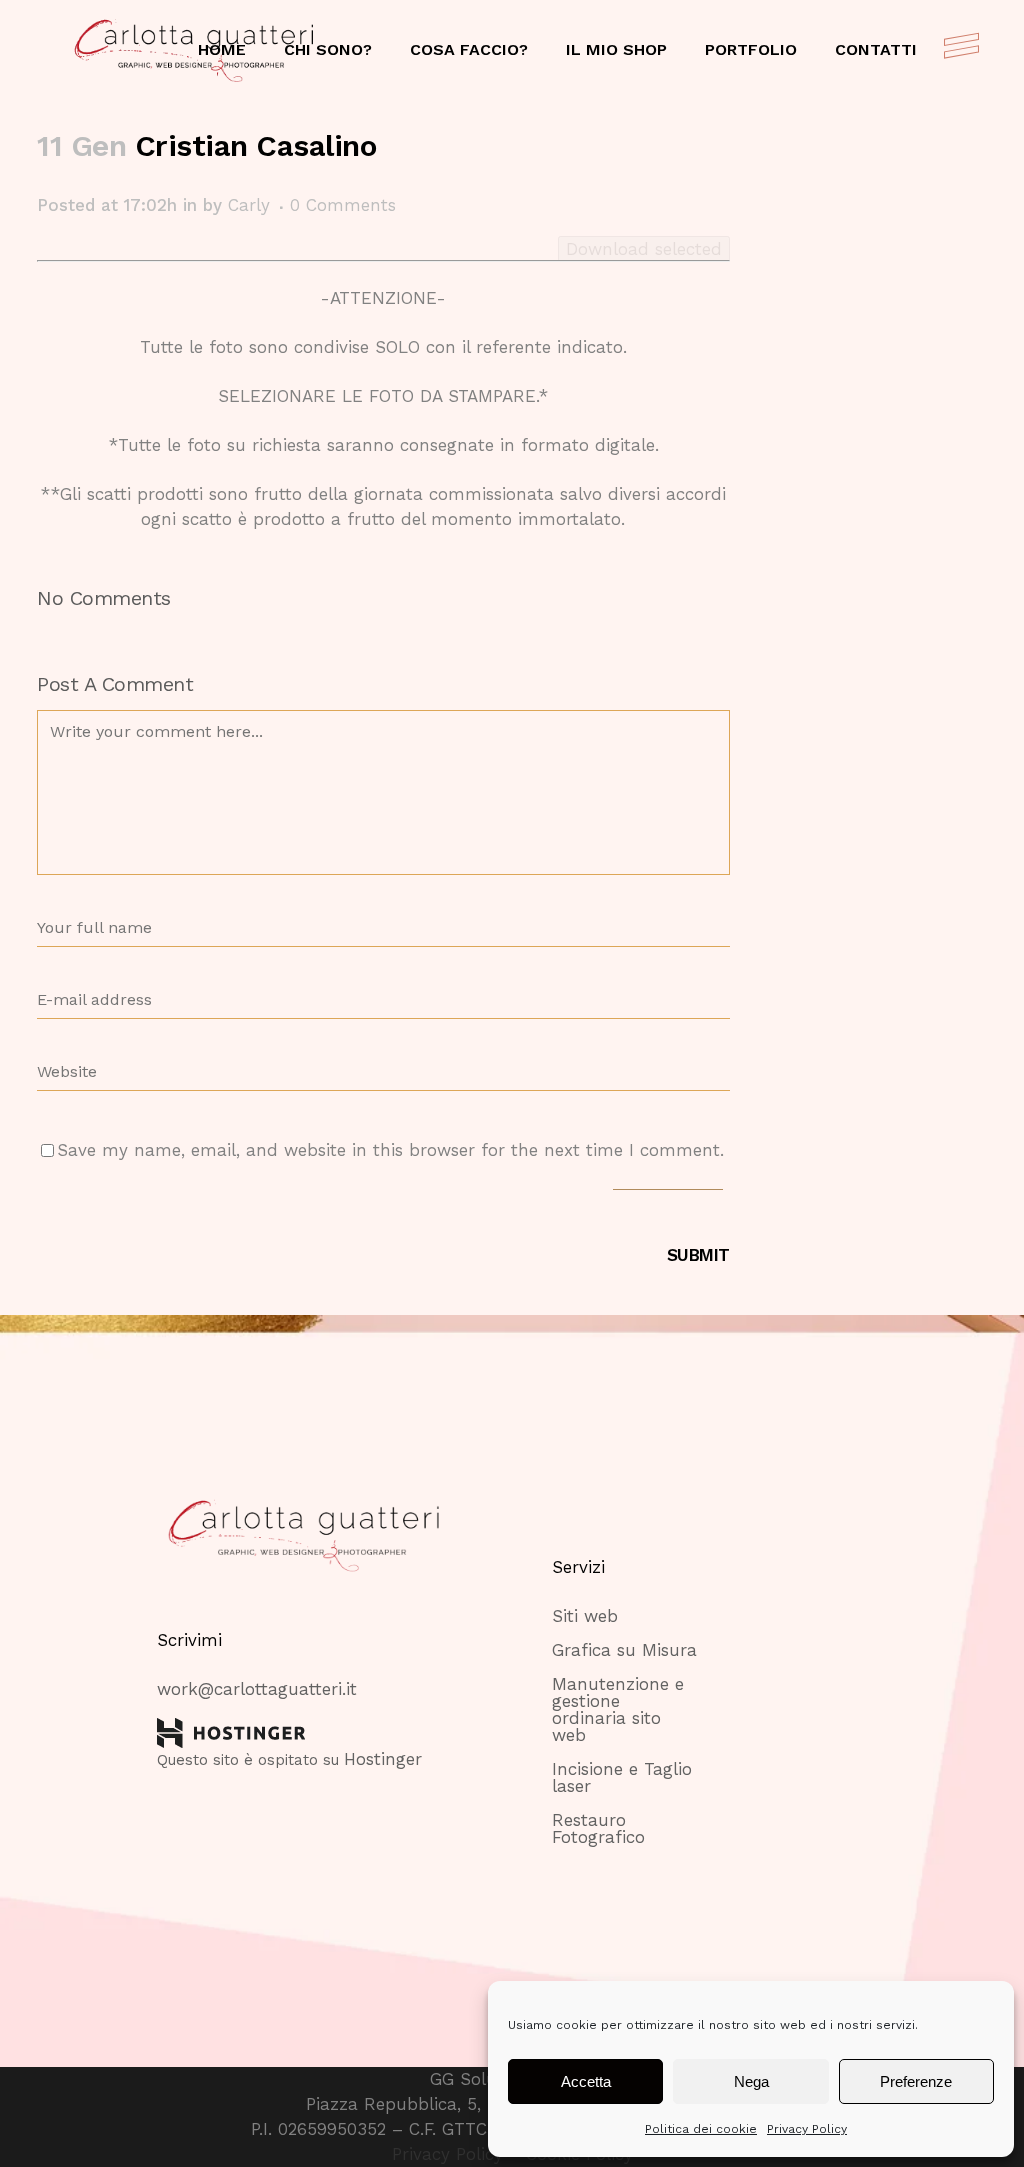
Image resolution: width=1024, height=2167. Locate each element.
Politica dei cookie (701, 2129)
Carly (249, 205)
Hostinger (383, 1759)
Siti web (585, 1616)
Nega (751, 2081)
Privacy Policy (807, 2129)
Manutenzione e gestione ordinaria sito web (618, 1710)
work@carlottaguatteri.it (257, 1689)
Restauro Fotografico (598, 1829)
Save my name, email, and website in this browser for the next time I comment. (390, 1150)
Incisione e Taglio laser (622, 1778)
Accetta (586, 2081)
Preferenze (916, 2081)
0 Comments (343, 205)
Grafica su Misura (624, 1650)
